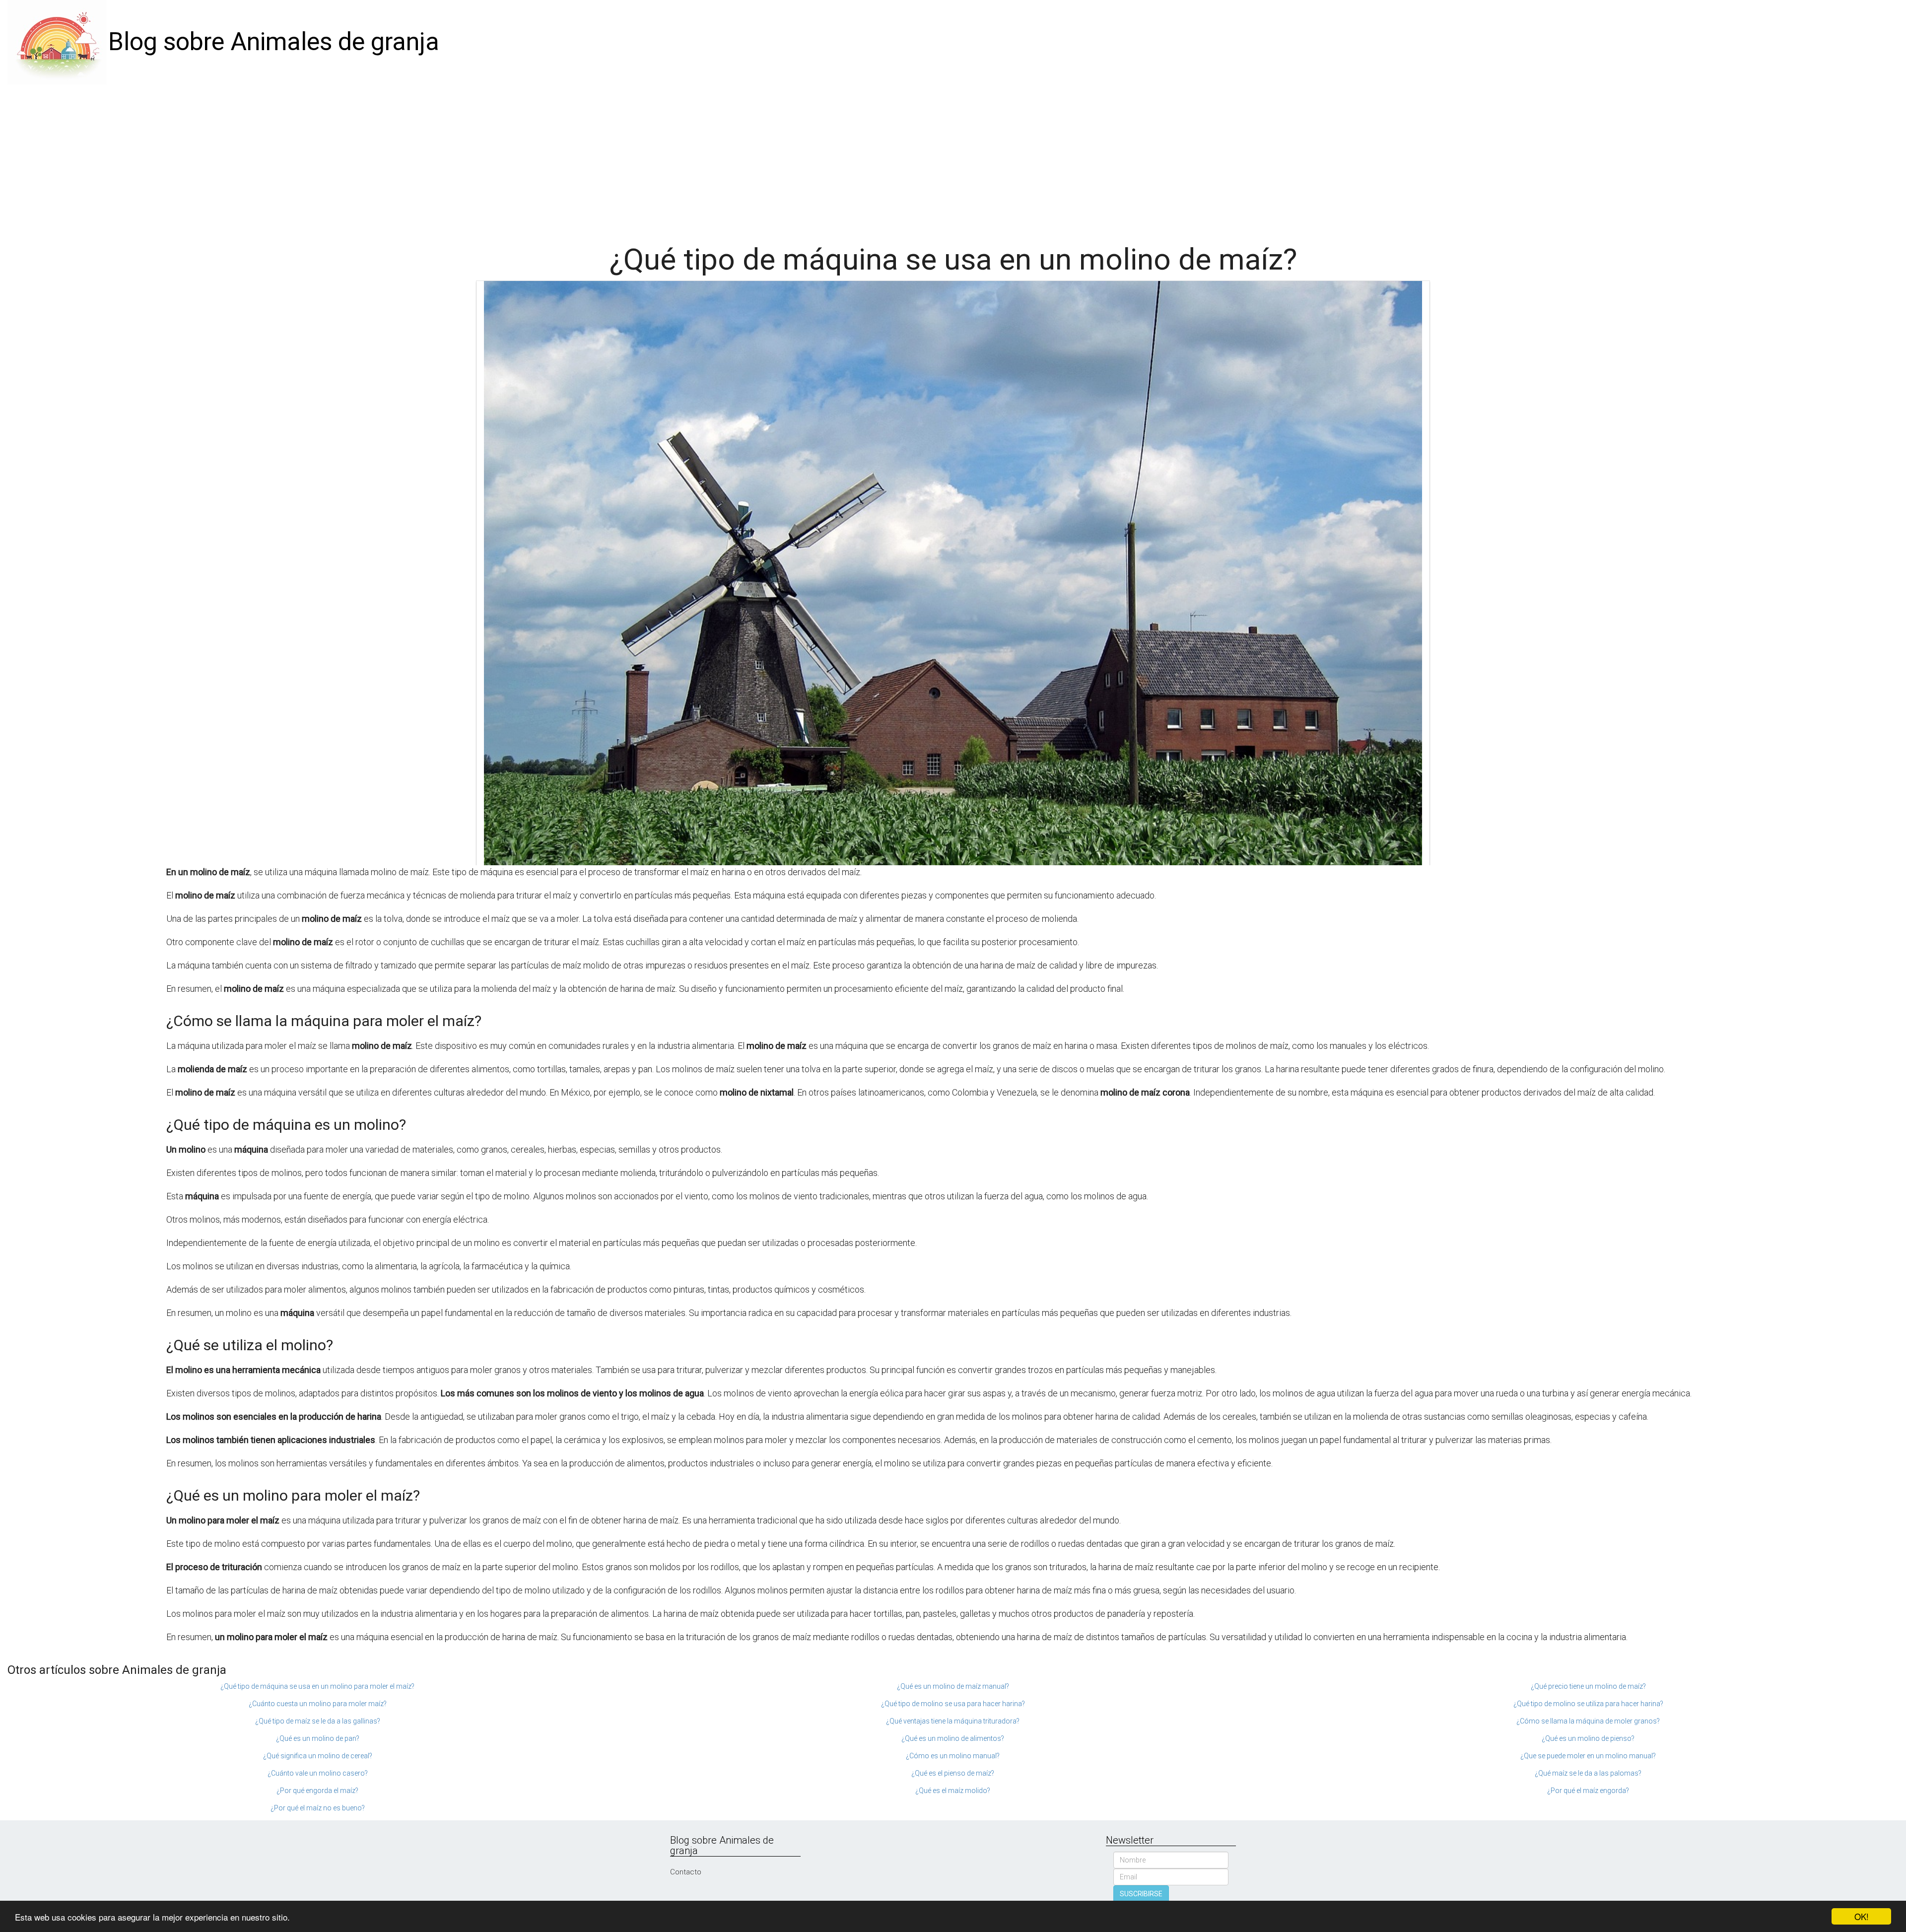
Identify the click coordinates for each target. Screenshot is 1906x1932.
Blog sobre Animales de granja (274, 42)
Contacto (686, 1872)
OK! (1862, 1916)
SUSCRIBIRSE (1141, 1894)
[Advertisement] (953, 159)
